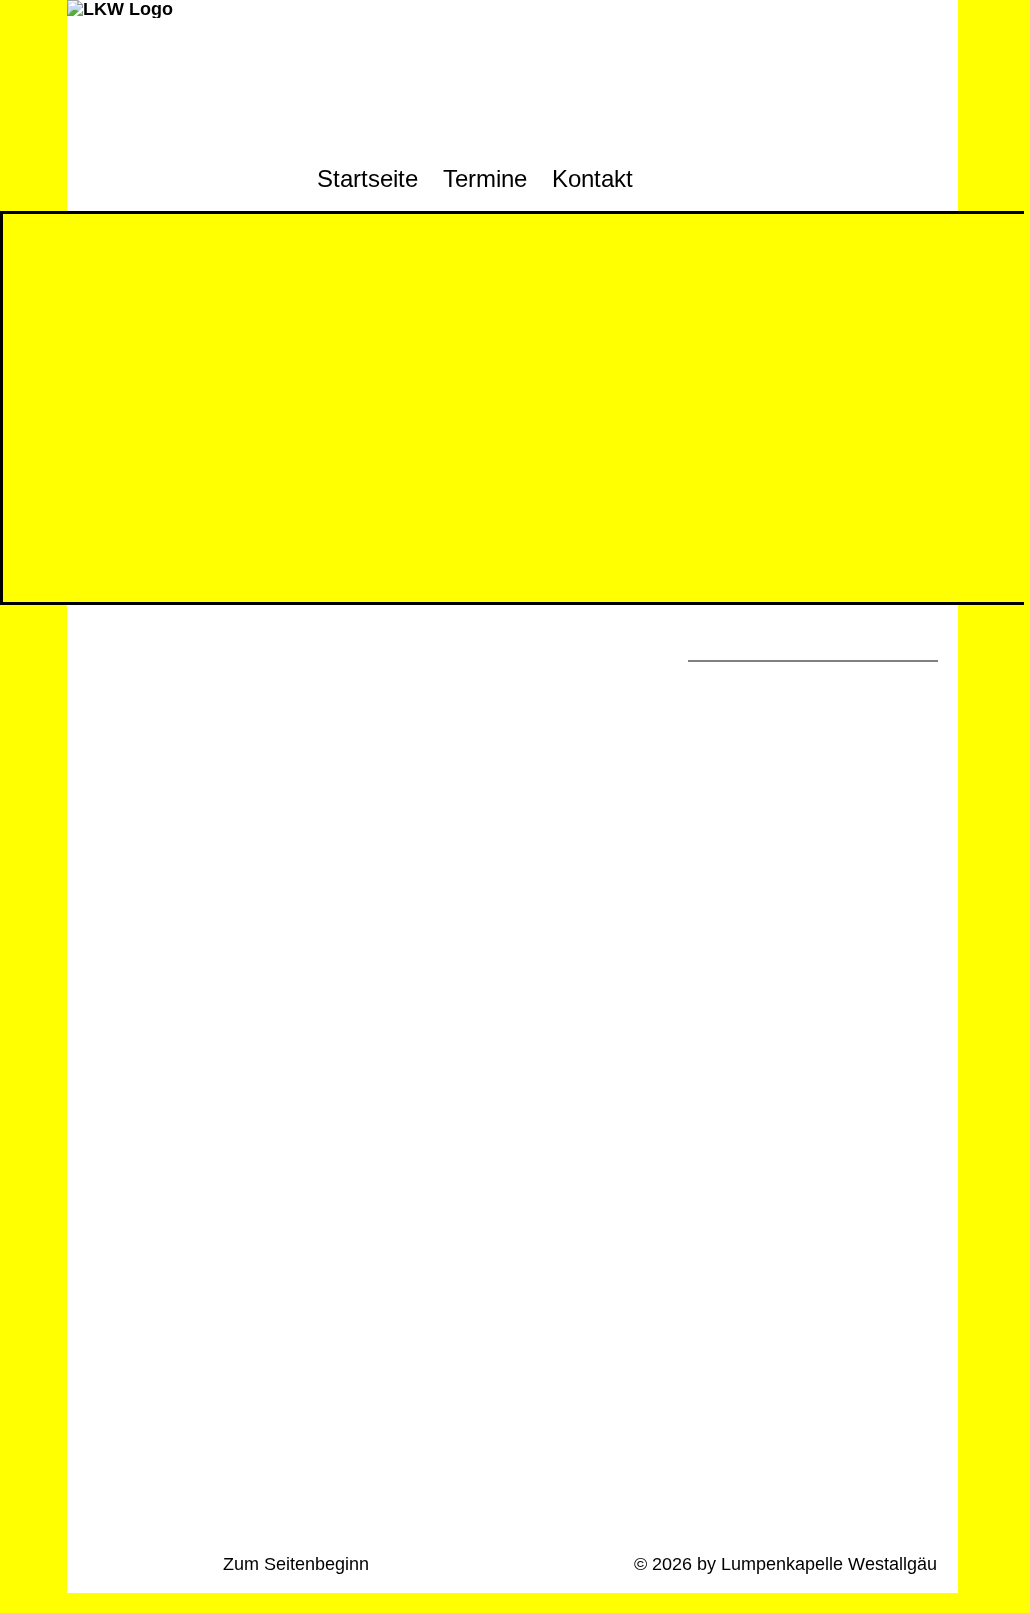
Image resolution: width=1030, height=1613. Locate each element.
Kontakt (592, 178)
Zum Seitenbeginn (296, 1564)
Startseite (367, 178)
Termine (485, 178)
